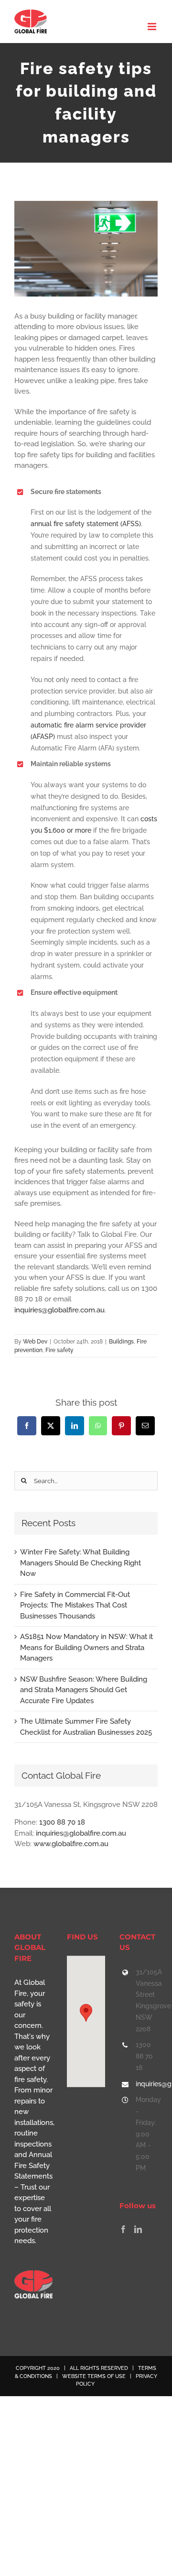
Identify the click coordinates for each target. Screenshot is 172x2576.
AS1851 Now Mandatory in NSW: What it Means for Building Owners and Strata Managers (86, 1647)
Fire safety (59, 1350)
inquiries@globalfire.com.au (59, 1310)
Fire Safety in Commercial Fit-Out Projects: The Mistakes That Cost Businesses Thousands (75, 1605)
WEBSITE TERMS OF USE (94, 2376)
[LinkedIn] (138, 2229)
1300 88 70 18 (62, 1822)
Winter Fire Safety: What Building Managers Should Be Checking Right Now (81, 1563)
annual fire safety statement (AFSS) (86, 524)
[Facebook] (123, 2229)
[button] (86, 2013)
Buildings (121, 1342)
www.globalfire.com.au (71, 1844)
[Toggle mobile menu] (153, 27)
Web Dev (35, 1342)
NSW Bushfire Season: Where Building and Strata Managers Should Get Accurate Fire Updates (84, 1690)
